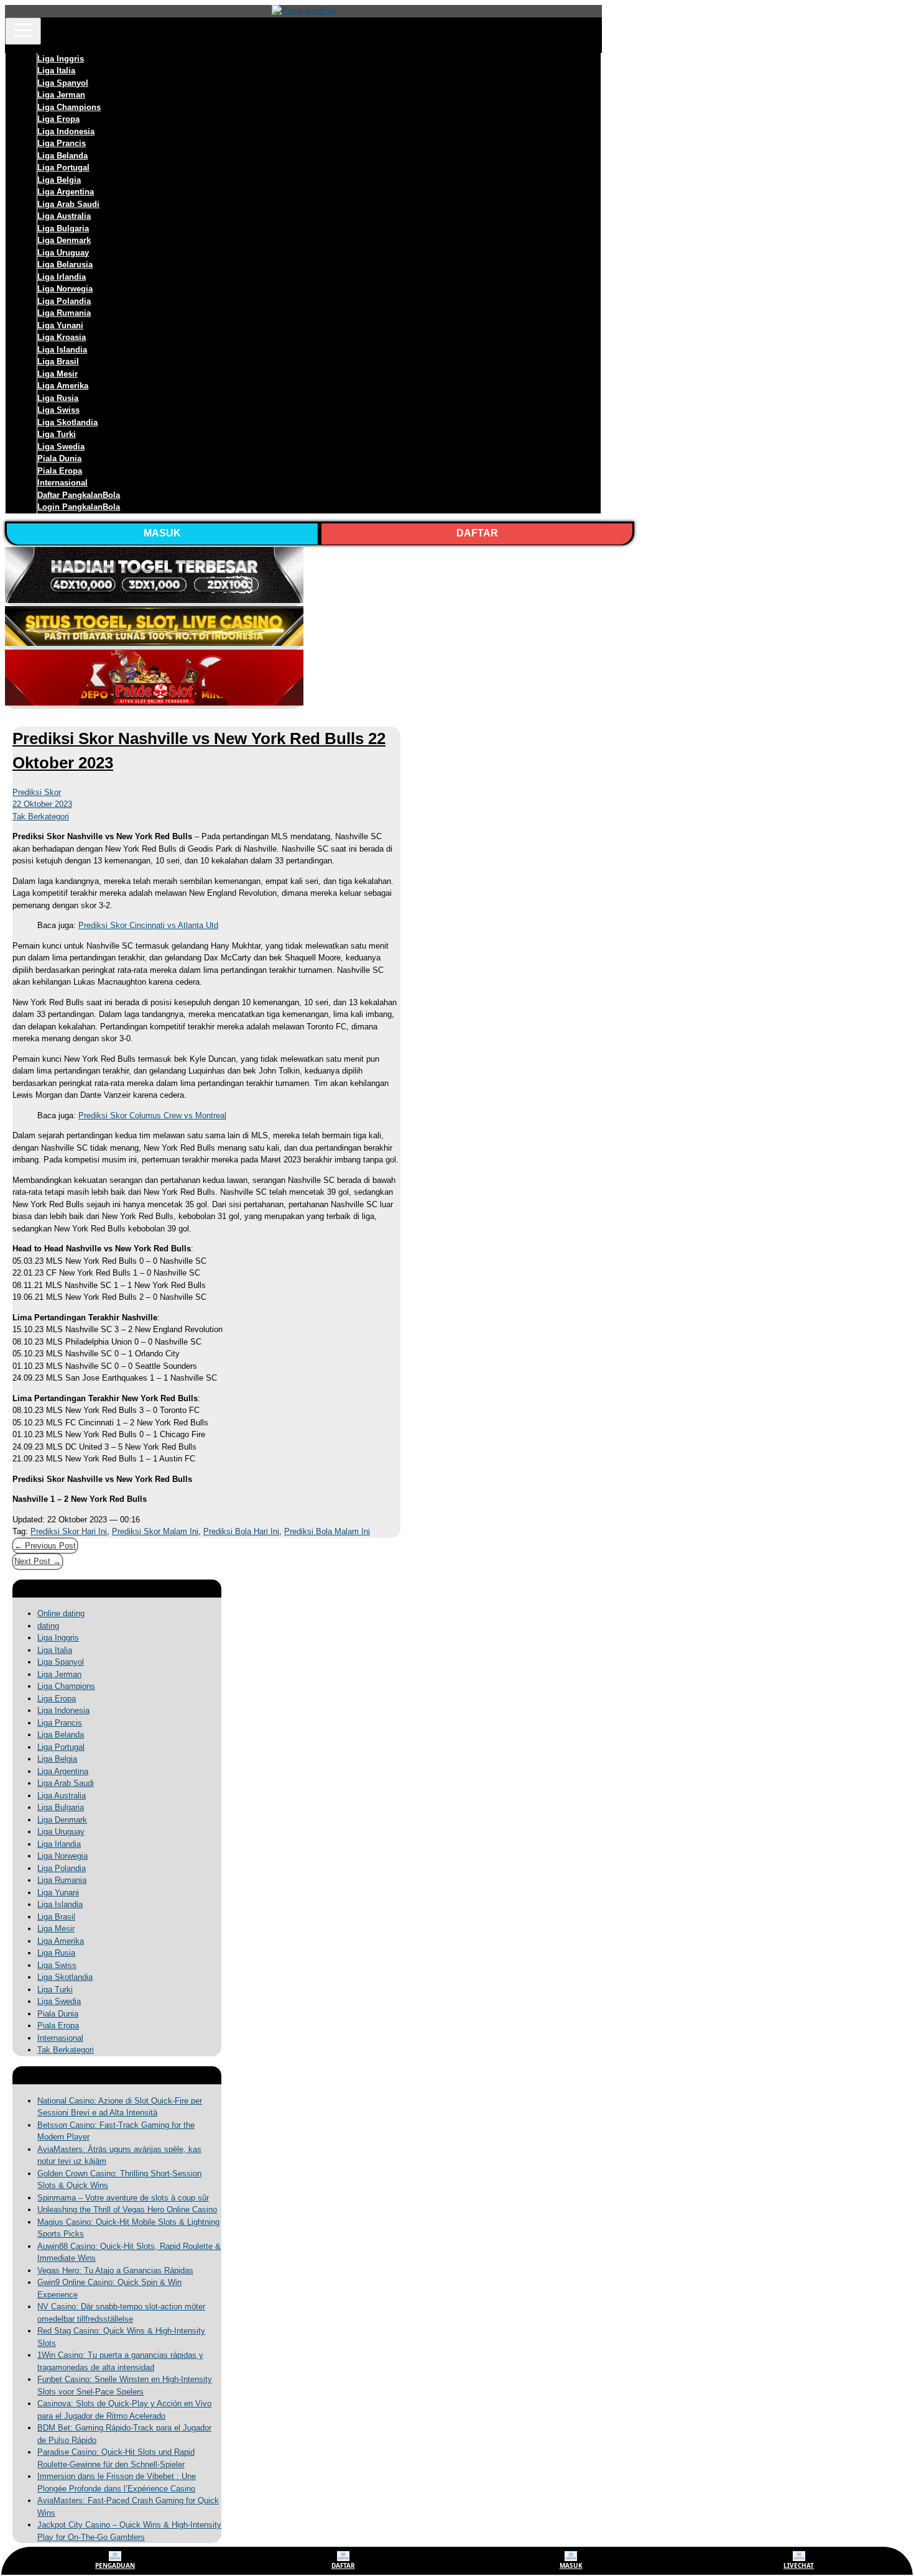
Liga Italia (56, 71)
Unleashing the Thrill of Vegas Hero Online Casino (127, 2210)
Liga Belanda (62, 156)
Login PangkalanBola (79, 507)
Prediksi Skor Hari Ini (69, 1531)
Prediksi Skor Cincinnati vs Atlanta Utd (148, 925)
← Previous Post (45, 1546)
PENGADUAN (115, 2565)
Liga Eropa (58, 119)
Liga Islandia (62, 350)
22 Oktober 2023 (42, 804)
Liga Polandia (64, 301)
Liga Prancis (62, 143)
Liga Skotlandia (67, 422)
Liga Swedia (61, 447)
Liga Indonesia (66, 131)
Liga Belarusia (65, 264)
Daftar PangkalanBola (79, 495)
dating (48, 1626)
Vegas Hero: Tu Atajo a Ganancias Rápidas (115, 2270)
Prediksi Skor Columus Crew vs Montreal (152, 1115)
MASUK (162, 533)
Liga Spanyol (63, 83)
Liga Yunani (60, 325)
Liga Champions (69, 107)
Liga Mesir (58, 374)
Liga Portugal (63, 168)
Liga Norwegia (65, 289)
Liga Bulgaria (63, 228)
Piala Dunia (59, 458)
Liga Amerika (63, 386)
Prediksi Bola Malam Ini (327, 1531)
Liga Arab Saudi (68, 204)
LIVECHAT (799, 2565)
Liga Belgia (59, 180)
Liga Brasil (58, 361)
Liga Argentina (66, 192)
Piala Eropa (60, 471)
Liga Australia (64, 216)
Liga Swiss (58, 410)
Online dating (61, 1613)
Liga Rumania (64, 313)
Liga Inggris (61, 59)
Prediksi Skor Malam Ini (155, 1531)
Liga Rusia (58, 398)
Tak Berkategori (41, 816)
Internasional (62, 483)
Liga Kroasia (62, 337)
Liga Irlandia (62, 277)
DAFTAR (477, 533)
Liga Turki (57, 434)
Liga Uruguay (63, 253)
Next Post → (38, 1561)
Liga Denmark (64, 240)
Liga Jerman (61, 95)
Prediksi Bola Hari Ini (241, 1531)
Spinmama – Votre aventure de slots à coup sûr (123, 2198)
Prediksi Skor (37, 792)
